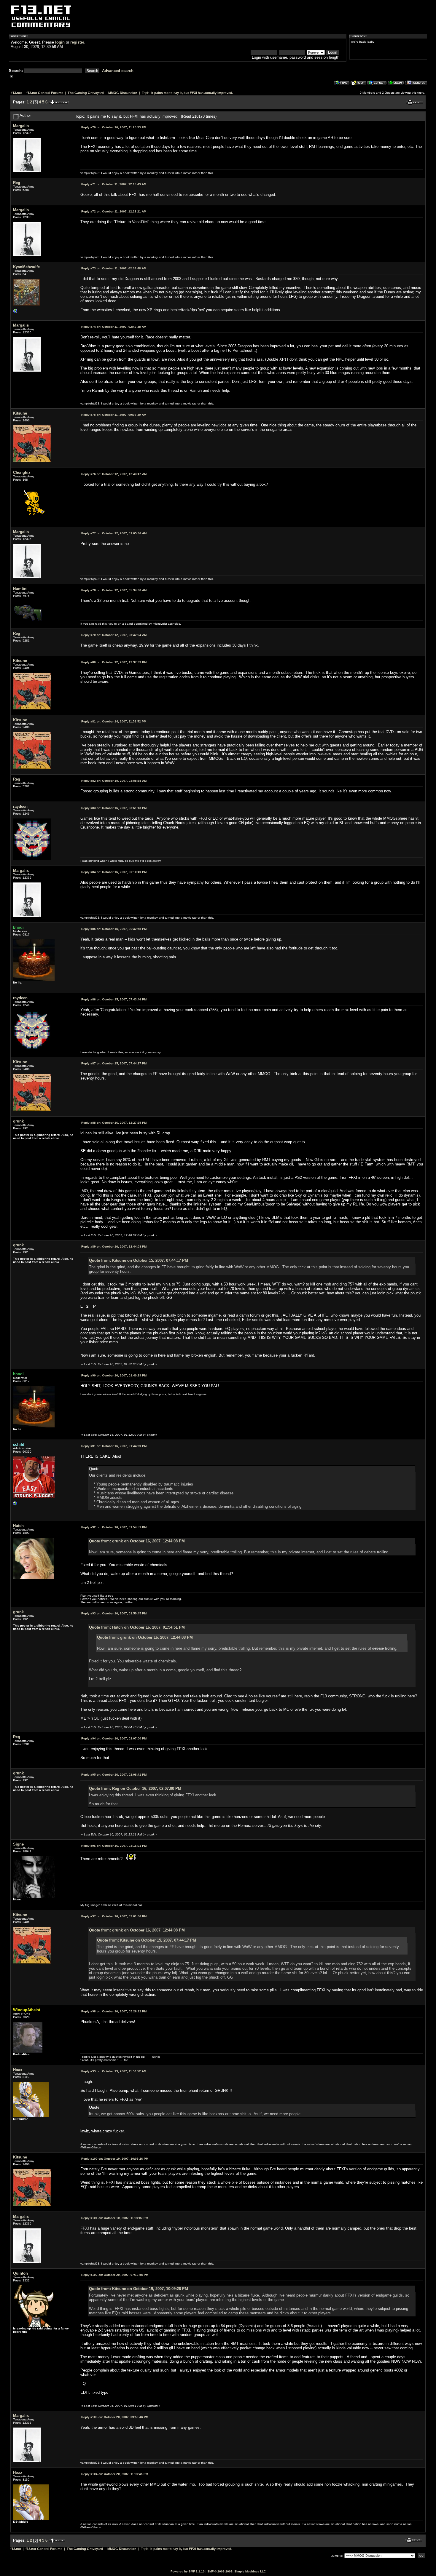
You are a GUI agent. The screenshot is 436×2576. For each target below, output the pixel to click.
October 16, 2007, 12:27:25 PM (114, 1123)
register (77, 42)
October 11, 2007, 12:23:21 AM (114, 211)
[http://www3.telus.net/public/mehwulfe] (15, 312)
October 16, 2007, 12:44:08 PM (114, 1247)
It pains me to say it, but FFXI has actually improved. (192, 93)
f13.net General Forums (45, 93)
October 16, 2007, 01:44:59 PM (114, 1446)
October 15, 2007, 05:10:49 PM (114, 872)
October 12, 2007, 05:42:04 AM (114, 635)
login (60, 42)
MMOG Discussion (123, 93)
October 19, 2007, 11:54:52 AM (114, 2071)
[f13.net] (15, 1505)
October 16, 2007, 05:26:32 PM (114, 2011)
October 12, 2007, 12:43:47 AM (114, 474)
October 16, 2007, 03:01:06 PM (114, 1916)
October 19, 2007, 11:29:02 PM (115, 2218)
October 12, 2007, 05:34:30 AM (114, 590)
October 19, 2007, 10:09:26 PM (115, 2159)
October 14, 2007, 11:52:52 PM (114, 721)
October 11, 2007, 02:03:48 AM (114, 268)
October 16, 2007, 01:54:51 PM (114, 1527)
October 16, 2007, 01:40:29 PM (114, 1375)
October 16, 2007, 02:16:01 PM (114, 1846)
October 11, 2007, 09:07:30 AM (114, 415)
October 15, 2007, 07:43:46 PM (114, 999)
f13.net (17, 93)
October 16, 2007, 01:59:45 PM (114, 1613)
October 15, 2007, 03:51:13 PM (114, 808)
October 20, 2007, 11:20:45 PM (115, 2474)
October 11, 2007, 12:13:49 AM (114, 184)
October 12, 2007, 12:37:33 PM (114, 662)
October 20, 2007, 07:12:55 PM (115, 2275)
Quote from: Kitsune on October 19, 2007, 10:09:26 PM (139, 2289)
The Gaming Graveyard (86, 93)
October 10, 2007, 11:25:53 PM (114, 127)
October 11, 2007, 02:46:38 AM (114, 327)
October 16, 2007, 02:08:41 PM (114, 1775)
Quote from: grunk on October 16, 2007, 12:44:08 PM (137, 1541)
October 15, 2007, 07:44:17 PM (114, 1063)
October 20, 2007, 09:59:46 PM (115, 2417)
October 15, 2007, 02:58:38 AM (114, 781)
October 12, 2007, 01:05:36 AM (114, 533)
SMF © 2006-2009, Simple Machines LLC (237, 2571)
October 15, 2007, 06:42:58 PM (114, 929)
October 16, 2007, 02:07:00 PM (114, 1738)
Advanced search (118, 71)
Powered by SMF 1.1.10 (188, 2571)
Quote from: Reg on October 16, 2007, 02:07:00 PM (135, 1789)
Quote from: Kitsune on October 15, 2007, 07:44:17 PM (139, 1260)
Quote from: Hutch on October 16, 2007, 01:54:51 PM (137, 1627)
